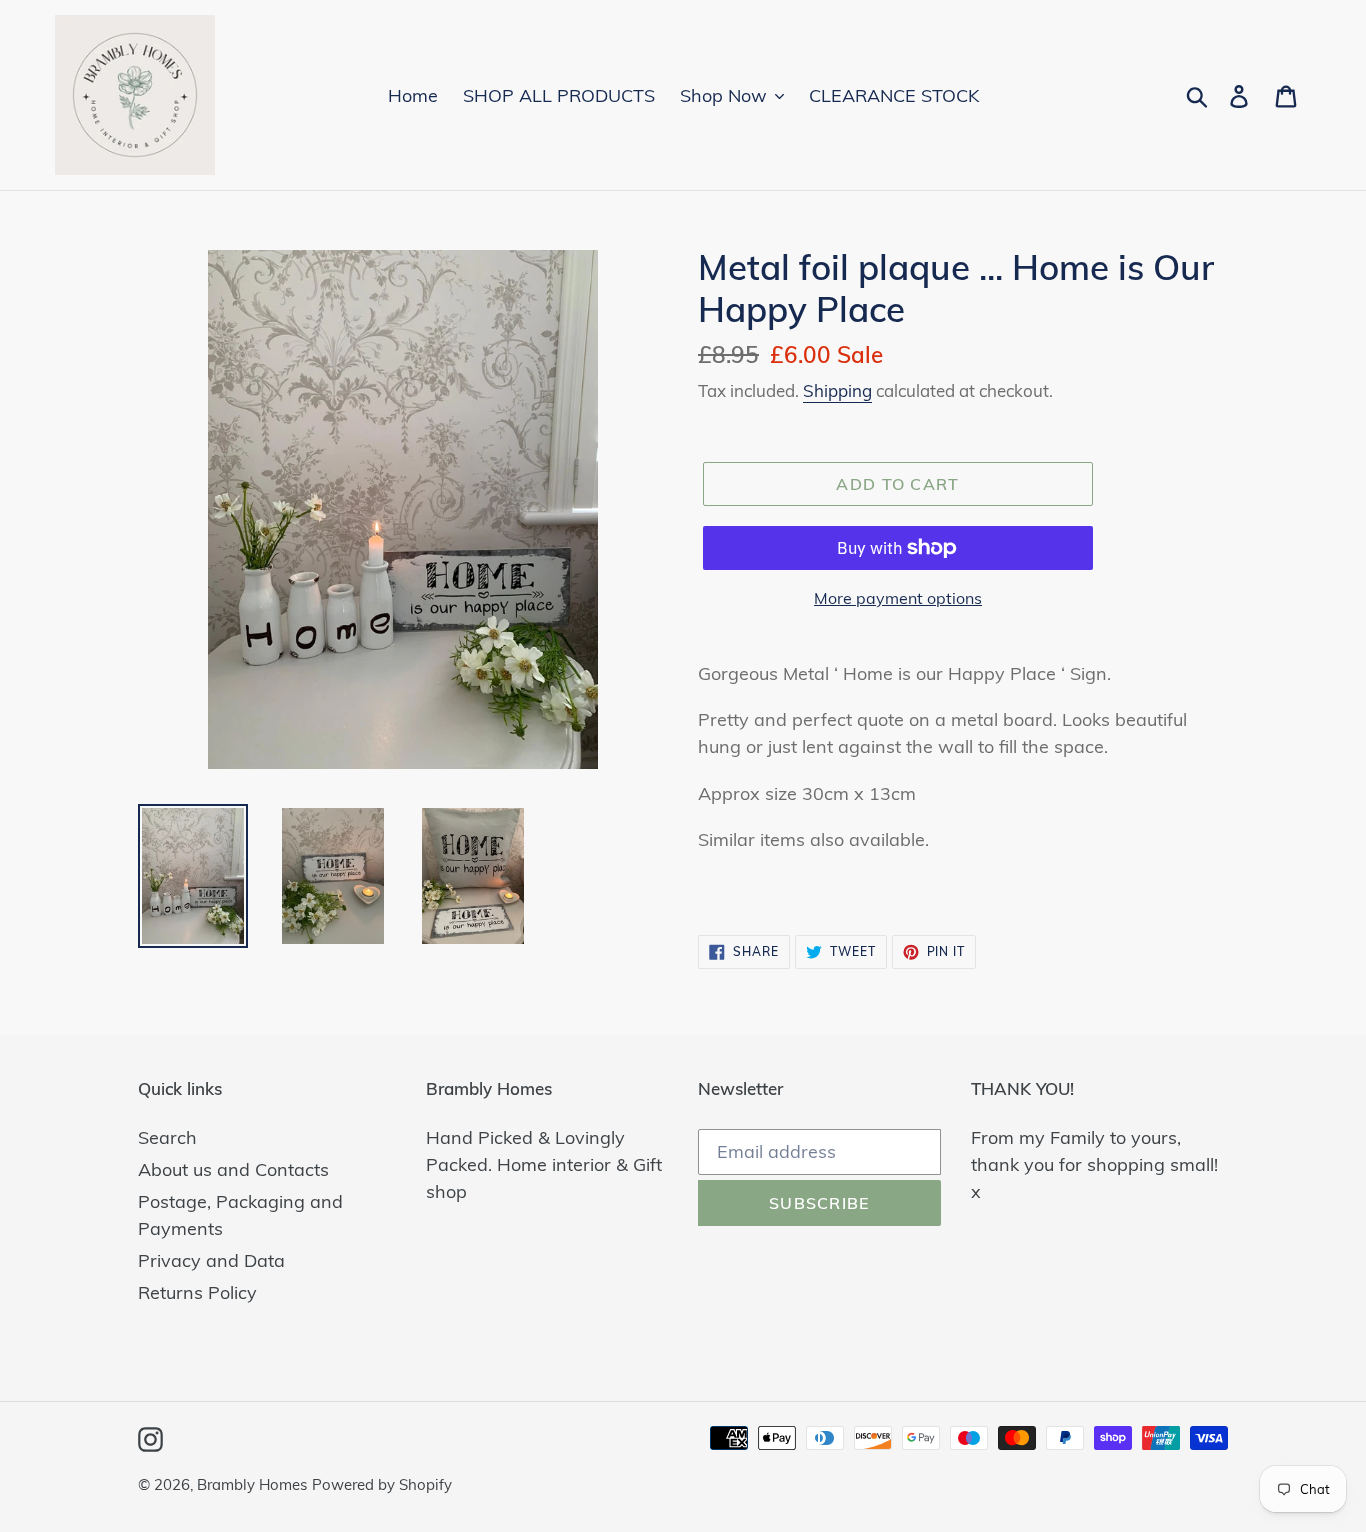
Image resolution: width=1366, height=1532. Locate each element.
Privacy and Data (211, 1260)
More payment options (898, 598)
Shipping (837, 390)
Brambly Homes (252, 1484)
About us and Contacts (233, 1169)
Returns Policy (197, 1292)
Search (167, 1137)
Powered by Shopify (382, 1484)
